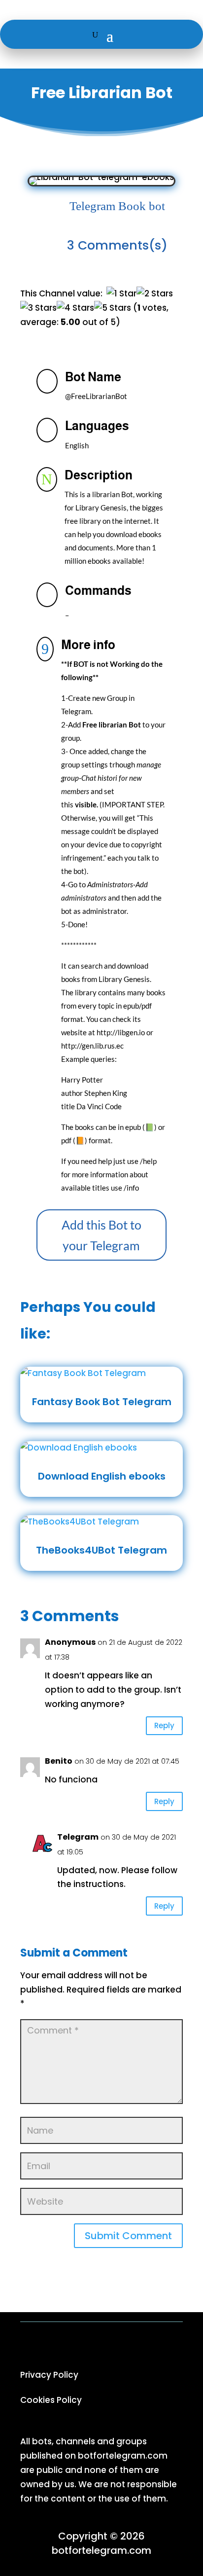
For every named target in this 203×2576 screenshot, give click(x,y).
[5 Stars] (113, 308)
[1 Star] (121, 294)
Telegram (78, 1837)
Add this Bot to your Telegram (101, 1235)
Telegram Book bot (117, 206)
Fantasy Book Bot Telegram (102, 1402)
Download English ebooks (102, 1476)
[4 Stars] (75, 308)
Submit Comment (128, 2236)
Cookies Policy (51, 2400)
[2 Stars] (155, 294)
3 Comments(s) (117, 245)
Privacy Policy (49, 2375)
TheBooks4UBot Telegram (101, 1550)
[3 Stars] (38, 308)
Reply (164, 1725)
